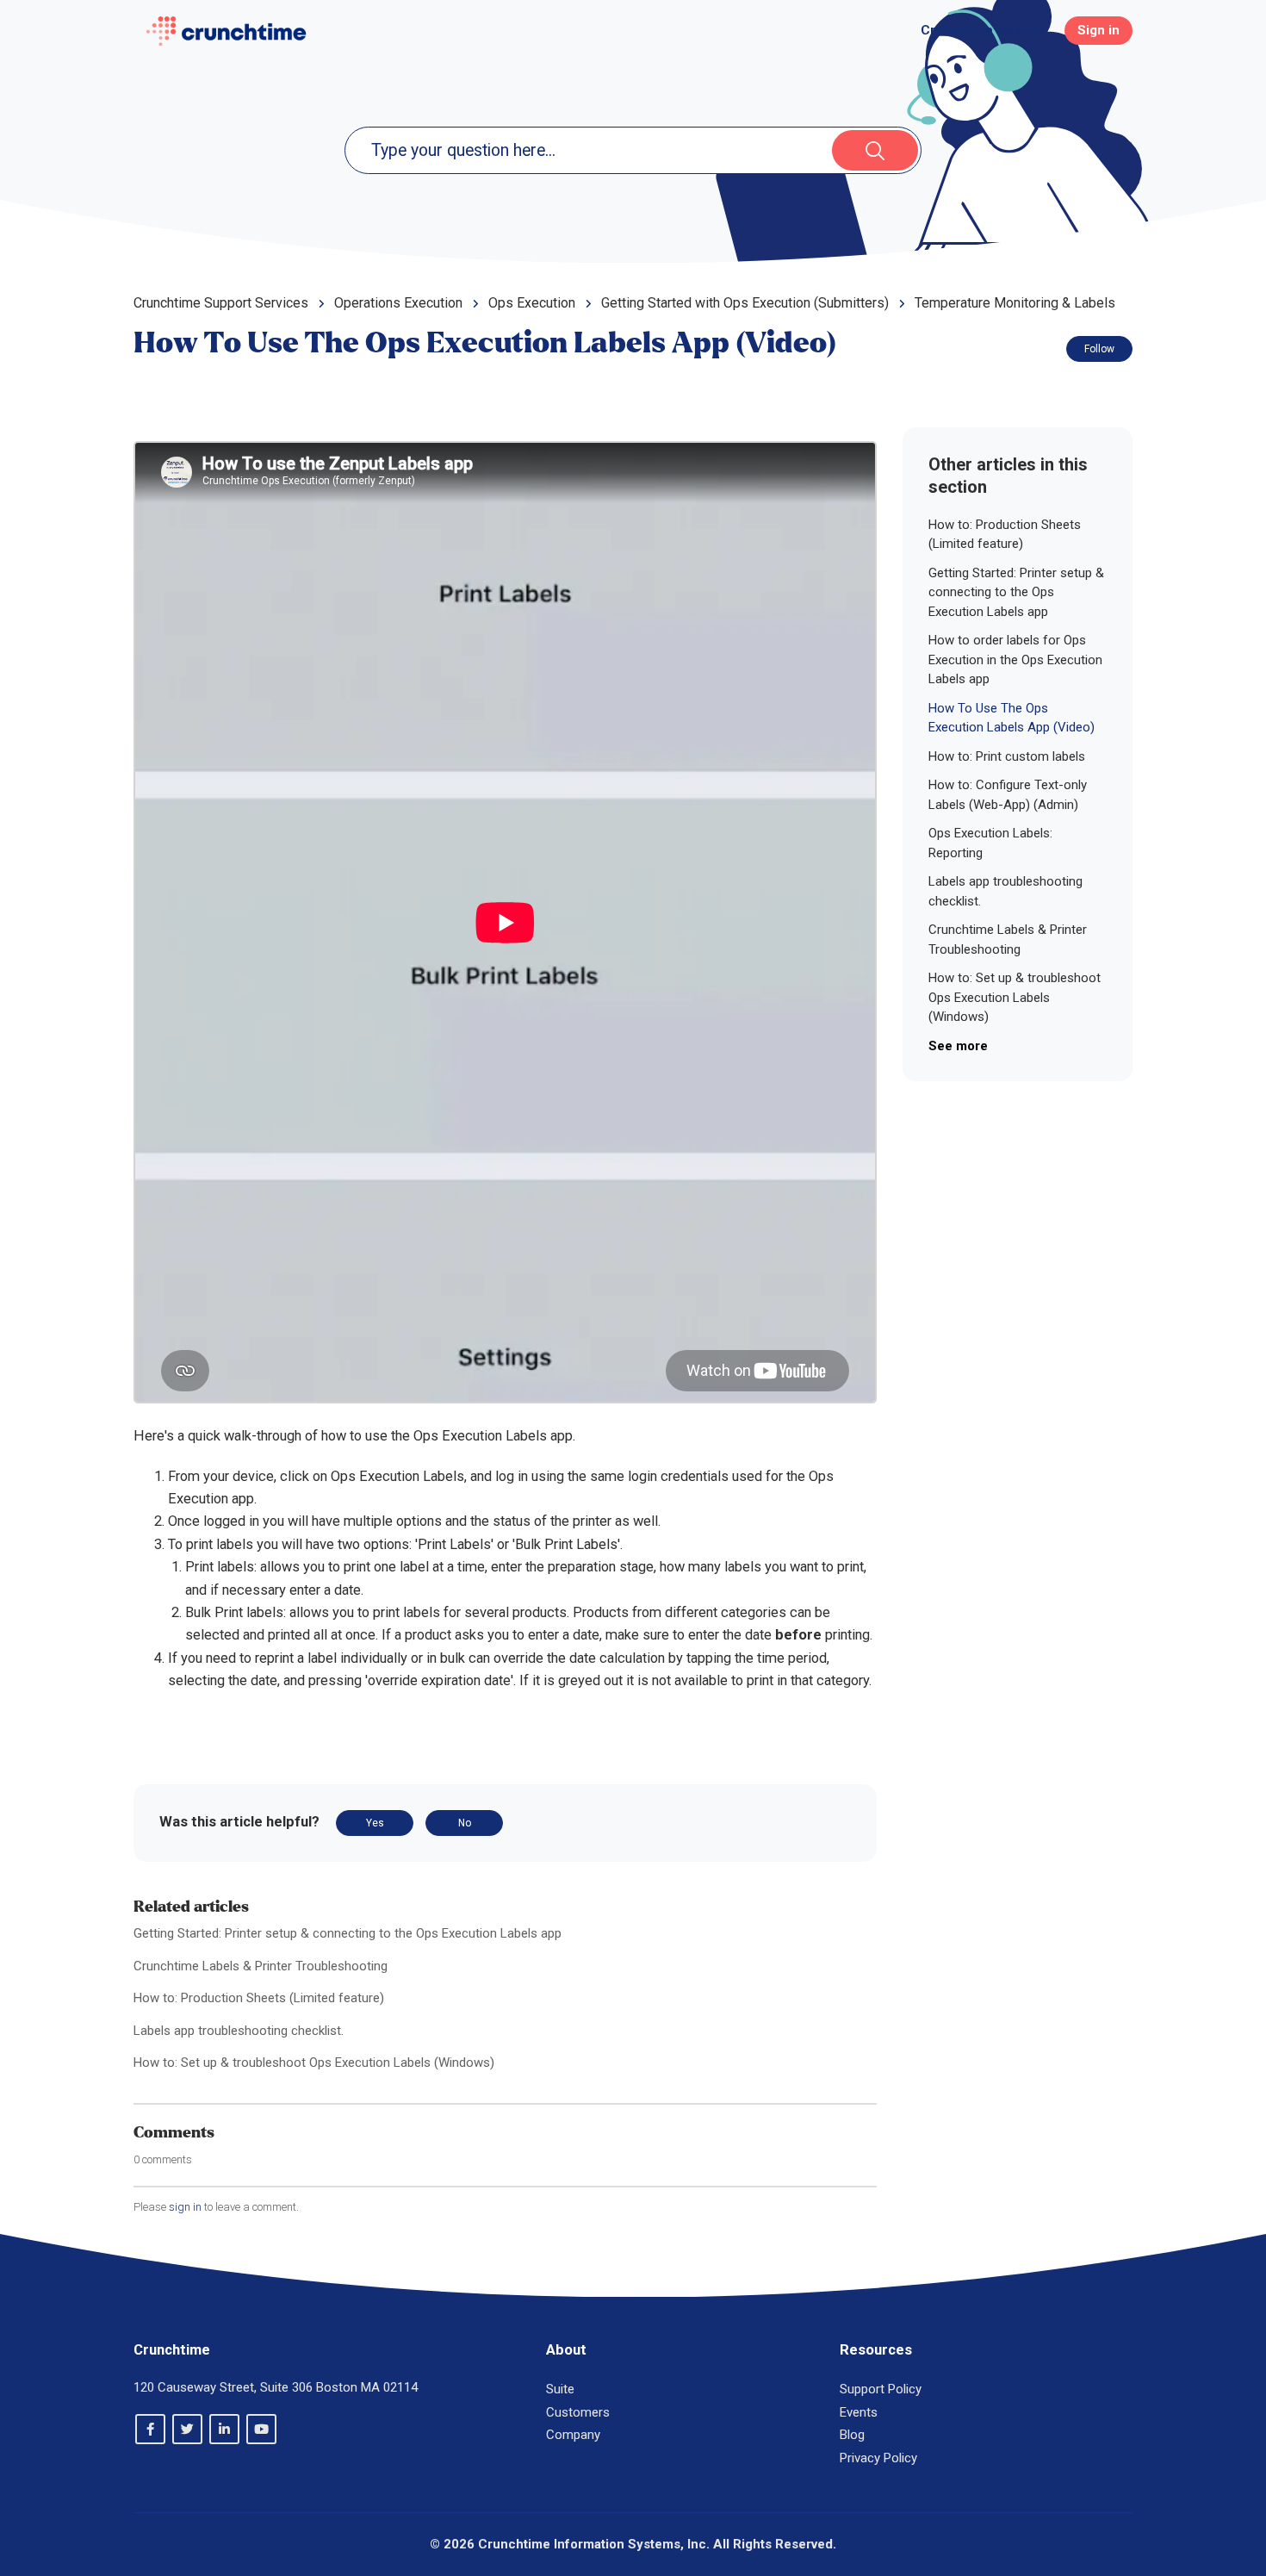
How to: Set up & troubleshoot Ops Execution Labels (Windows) (314, 2063)
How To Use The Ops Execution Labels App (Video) (1012, 718)
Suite (560, 2389)
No (465, 1823)
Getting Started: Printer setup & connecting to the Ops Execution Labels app (348, 1933)
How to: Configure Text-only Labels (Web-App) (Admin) (1008, 795)
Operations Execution (398, 303)
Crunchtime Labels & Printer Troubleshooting (261, 1966)
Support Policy (881, 2389)
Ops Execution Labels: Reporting (990, 843)
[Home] (226, 31)
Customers (578, 2412)
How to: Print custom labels (1007, 756)
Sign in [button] (1098, 30)
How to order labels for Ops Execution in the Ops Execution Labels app (1015, 660)
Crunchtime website (982, 30)
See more (958, 1046)
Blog (852, 2435)
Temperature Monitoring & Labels (1015, 303)
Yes (375, 1823)
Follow (1099, 349)
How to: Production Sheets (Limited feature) (259, 1998)
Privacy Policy (878, 2458)
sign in (185, 2207)
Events (859, 2412)
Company (573, 2435)
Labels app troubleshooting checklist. (239, 2031)
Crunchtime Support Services (221, 303)
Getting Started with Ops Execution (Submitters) (745, 303)
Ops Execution (532, 303)
